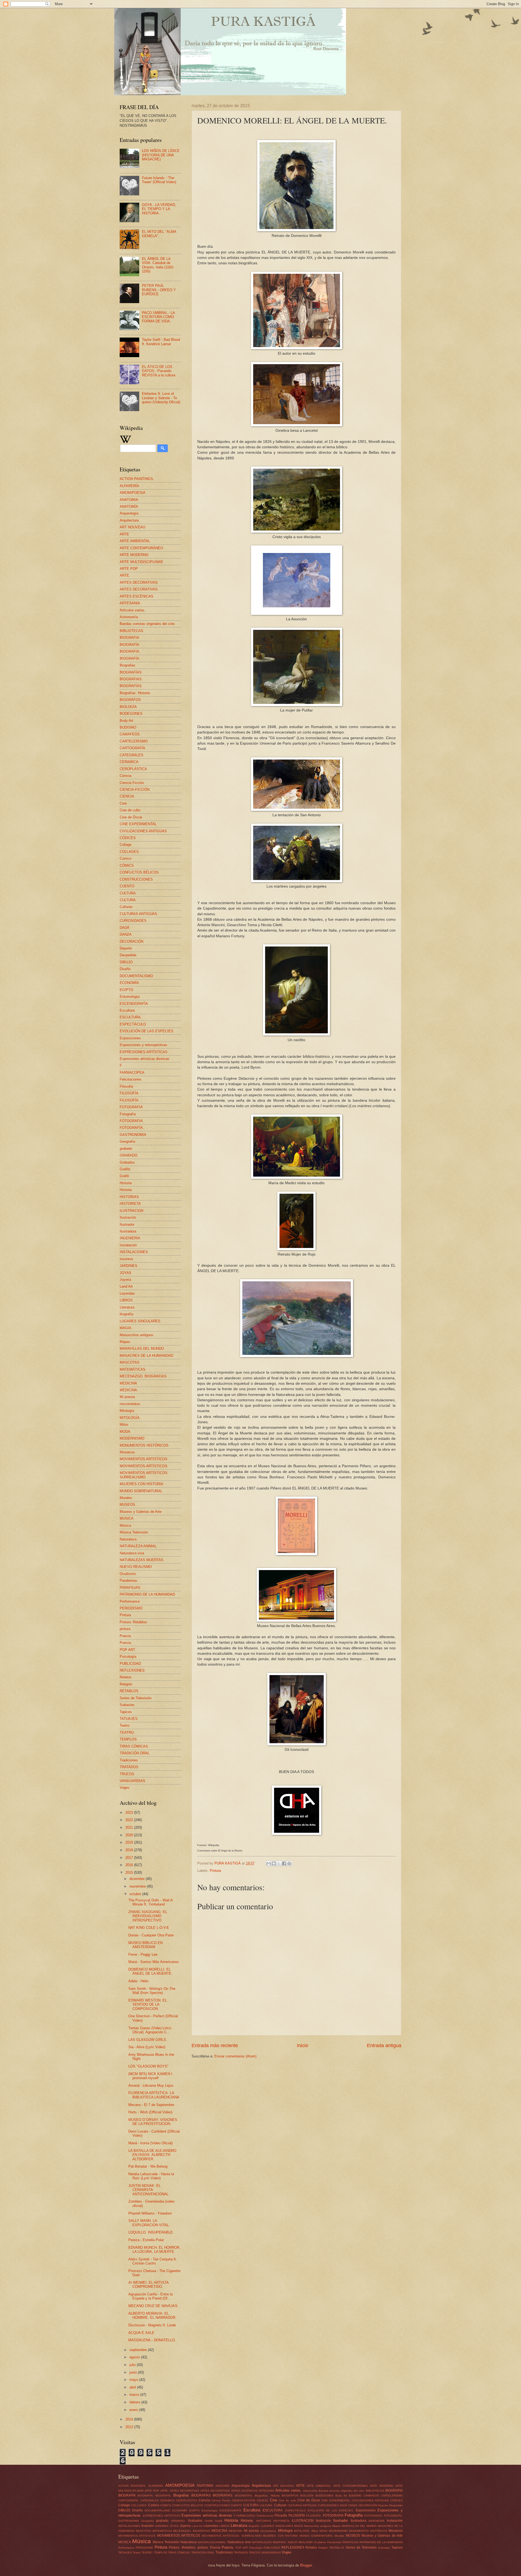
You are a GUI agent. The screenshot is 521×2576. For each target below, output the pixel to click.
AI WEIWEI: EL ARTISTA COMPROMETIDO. (148, 2285)
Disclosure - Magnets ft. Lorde (152, 2325)
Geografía (127, 1141)
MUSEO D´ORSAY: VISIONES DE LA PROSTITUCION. (153, 2122)
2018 (130, 1850)
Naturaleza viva (132, 1553)
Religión (126, 1684)
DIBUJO (126, 962)
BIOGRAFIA (129, 638)
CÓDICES (128, 838)
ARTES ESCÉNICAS (136, 596)
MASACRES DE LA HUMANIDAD (146, 1356)
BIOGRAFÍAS (131, 672)
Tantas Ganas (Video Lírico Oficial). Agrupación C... (150, 2030)
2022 (130, 1820)
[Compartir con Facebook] (284, 1863)
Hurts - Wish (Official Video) (150, 2112)
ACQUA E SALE (141, 2333)
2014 (130, 2419)
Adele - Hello (138, 1981)
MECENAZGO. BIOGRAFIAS (143, 1376)
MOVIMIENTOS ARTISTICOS (144, 1459)
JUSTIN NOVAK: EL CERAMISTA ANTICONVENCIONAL (148, 2190)
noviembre (138, 1886)
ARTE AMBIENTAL (135, 541)
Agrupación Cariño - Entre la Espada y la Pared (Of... (150, 2296)
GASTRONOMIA (133, 1135)
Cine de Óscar (131, 817)
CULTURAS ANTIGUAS (138, 914)
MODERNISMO (132, 1438)
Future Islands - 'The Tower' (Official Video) (159, 180)
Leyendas (127, 1293)
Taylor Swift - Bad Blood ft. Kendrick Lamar (161, 342)
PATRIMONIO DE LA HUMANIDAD (147, 1594)
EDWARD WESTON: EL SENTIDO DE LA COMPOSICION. (148, 2005)
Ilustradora (128, 1231)
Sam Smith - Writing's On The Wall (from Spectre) (152, 1991)
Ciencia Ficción (132, 783)
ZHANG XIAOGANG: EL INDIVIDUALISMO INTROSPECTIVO (148, 1916)
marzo (135, 2395)
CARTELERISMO (134, 741)
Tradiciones (129, 1760)
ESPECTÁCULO (133, 1024)
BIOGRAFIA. (130, 651)
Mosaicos (127, 1452)
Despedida (128, 955)
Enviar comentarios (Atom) (235, 2056)
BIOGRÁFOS (130, 700)
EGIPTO (126, 990)
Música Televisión (134, 1532)
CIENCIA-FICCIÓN (135, 790)
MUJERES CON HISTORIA (142, 1484)
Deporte (126, 948)
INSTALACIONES (134, 1252)
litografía (126, 1314)
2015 (130, 1873)
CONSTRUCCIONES (136, 879)
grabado (126, 1149)
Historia (126, 1183)
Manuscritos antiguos (136, 1335)
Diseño (125, 969)
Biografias (128, 665)
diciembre (138, 1879)
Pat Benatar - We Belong (148, 2166)
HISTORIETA (130, 1204)
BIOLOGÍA (128, 707)
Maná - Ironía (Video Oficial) (150, 2143)
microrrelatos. (130, 1404)
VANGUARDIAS (132, 1781)
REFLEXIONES (132, 1670)
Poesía (125, 1636)
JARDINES (128, 1266)
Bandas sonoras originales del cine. (148, 624)
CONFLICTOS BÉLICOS (139, 872)
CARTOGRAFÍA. (133, 748)
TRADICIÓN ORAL (135, 1753)
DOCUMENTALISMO (136, 976)
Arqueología (129, 513)
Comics (126, 858)
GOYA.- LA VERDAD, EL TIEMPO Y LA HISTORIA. (159, 209)
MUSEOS (127, 1505)
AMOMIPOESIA (133, 493)
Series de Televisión (136, 1698)
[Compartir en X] (279, 1863)
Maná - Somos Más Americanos (154, 1962)
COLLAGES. (130, 852)
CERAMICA (129, 762)
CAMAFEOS (130, 734)
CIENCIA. (127, 796)
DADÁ (125, 928)
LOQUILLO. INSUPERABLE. (151, 2232)
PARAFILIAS (130, 1588)
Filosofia (126, 1086)
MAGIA (126, 1328)
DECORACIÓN (131, 941)
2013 (130, 2427)
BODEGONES (131, 714)
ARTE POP (129, 569)
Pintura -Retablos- (134, 1622)
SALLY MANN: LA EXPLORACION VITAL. (149, 2223)
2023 (130, 1813)
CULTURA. (128, 900)
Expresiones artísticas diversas (144, 1059)
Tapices (126, 1712)
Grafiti (124, 1176)
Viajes (125, 1788)
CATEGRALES (131, 755)
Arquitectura (129, 520)
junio (134, 2372)
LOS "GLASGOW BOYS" (148, 2066)
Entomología (130, 997)
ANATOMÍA (129, 506)
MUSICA (127, 1518)
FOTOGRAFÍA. (132, 1128)
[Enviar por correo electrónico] (269, 1863)
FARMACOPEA (132, 1073)
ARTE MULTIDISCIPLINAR (141, 562)
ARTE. (125, 575)
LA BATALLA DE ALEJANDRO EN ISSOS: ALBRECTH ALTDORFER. (152, 2155)
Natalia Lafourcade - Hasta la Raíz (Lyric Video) (151, 2176)
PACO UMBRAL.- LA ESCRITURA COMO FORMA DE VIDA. (158, 317)
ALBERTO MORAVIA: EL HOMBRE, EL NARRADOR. (152, 2315)
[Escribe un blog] (274, 1863)
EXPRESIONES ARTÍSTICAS (144, 1052)
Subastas (127, 1705)
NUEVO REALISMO (136, 1567)
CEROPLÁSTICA (133, 769)
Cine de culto (130, 810)
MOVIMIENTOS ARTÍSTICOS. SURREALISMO (144, 1475)
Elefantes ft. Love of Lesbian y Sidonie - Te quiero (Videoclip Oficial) (161, 398)
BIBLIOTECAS (131, 631)
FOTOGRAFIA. (132, 1121)
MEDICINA (128, 1383)
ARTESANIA (130, 603)
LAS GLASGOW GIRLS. (148, 2040)
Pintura (215, 1871)
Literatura (127, 1307)
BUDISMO (128, 727)
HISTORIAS (129, 1197)
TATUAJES (129, 1719)
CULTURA (128, 893)
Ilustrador (127, 1225)
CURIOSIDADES (133, 921)
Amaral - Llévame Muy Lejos (151, 2086)
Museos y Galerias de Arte (141, 1512)
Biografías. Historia (135, 693)
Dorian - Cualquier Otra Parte (151, 1935)
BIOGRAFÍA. (130, 658)
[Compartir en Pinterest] (289, 1863)
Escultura (127, 1010)
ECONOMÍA (129, 983)
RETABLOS (129, 1691)
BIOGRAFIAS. (131, 679)
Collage (126, 845)
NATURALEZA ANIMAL (138, 1546)
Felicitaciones (131, 1079)
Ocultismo (128, 1574)
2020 (130, 1835)
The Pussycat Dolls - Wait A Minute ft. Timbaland (150, 1902)
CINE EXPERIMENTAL (138, 824)
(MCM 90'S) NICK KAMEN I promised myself (150, 2076)
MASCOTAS (130, 1362)
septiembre (139, 2350)
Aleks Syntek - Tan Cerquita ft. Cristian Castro (153, 2261)
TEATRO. (127, 1732)
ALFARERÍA (129, 486)
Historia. (126, 1190)
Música (125, 1525)
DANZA (126, 934)
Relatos (126, 1677)
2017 (130, 1858)
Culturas (126, 907)
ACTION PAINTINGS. (137, 479)
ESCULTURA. (131, 1017)
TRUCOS (127, 1774)
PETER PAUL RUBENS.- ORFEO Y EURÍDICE (159, 290)
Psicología (128, 1657)
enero (134, 2410)
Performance (130, 1601)
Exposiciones (130, 1038)
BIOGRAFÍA (129, 645)
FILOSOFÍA (129, 1093)
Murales (126, 1498)
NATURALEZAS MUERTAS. (142, 1560)
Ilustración (128, 1217)
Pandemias (128, 1581)
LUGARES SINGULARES (140, 1321)
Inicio (303, 2045)
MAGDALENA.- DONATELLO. (152, 2340)
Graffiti (125, 1169)
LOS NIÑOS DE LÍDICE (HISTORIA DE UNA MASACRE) (161, 155)
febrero (135, 2402)
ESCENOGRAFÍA (134, 1004)
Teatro (125, 1725)
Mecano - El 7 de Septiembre (151, 2105)
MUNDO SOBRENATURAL (141, 1491)
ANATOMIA (129, 500)
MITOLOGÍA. (130, 1418)
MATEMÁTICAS (133, 1369)
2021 (130, 1827)
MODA (125, 1432)
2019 (130, 1842)
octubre (136, 1894)
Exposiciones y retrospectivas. (144, 1045)
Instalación (128, 1245)
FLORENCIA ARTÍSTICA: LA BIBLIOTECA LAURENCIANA (154, 2095)
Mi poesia (127, 1397)
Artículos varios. (133, 610)
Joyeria (125, 1280)
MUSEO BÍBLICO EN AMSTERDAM (145, 1945)
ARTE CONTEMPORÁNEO (141, 548)
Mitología (127, 1411)
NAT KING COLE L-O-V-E (149, 1928)
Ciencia (126, 776)
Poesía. (126, 1643)
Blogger (306, 2565)
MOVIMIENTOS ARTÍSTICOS (144, 1466)
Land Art (126, 1286)
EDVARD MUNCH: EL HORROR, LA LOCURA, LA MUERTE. (154, 2250)
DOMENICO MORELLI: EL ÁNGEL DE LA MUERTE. (150, 1971)
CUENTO (127, 886)
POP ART (127, 1650)
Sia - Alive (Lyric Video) (147, 2047)
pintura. (126, 1629)
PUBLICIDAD (130, 1664)
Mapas (125, 1342)
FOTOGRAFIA (131, 1107)
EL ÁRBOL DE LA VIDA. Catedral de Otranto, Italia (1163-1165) (158, 265)
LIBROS (126, 1300)
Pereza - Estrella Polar (146, 2240)
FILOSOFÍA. (130, 1100)
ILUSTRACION (131, 1211)
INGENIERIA (130, 1238)
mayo (134, 2380)
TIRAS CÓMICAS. (134, 1746)
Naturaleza (128, 1539)
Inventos (126, 1259)
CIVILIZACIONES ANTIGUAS (143, 831)
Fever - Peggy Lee (143, 1954)
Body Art (126, 721)
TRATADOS (129, 1767)
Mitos (124, 1424)
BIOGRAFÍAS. (131, 686)
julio (133, 2365)
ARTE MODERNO (134, 555)
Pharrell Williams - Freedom (150, 2213)
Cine (123, 803)
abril (133, 2387)
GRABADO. (129, 1155)
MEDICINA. (129, 1390)
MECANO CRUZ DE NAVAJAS (153, 2306)
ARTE (124, 534)
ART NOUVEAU (132, 527)
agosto (135, 2357)
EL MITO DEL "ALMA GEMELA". (159, 234)
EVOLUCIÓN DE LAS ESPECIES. (147, 1031)
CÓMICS (127, 865)
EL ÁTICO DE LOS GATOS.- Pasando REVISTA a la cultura (159, 371)
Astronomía (129, 617)
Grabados (127, 1162)
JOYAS (126, 1273)
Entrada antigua (384, 2045)
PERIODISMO (131, 1608)
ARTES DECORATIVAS (139, 582)
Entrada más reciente (215, 2045)
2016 (130, 1865)
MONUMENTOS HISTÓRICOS (144, 1445)
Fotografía (128, 1114)
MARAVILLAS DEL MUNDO (142, 1349)
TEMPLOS (128, 1739)
